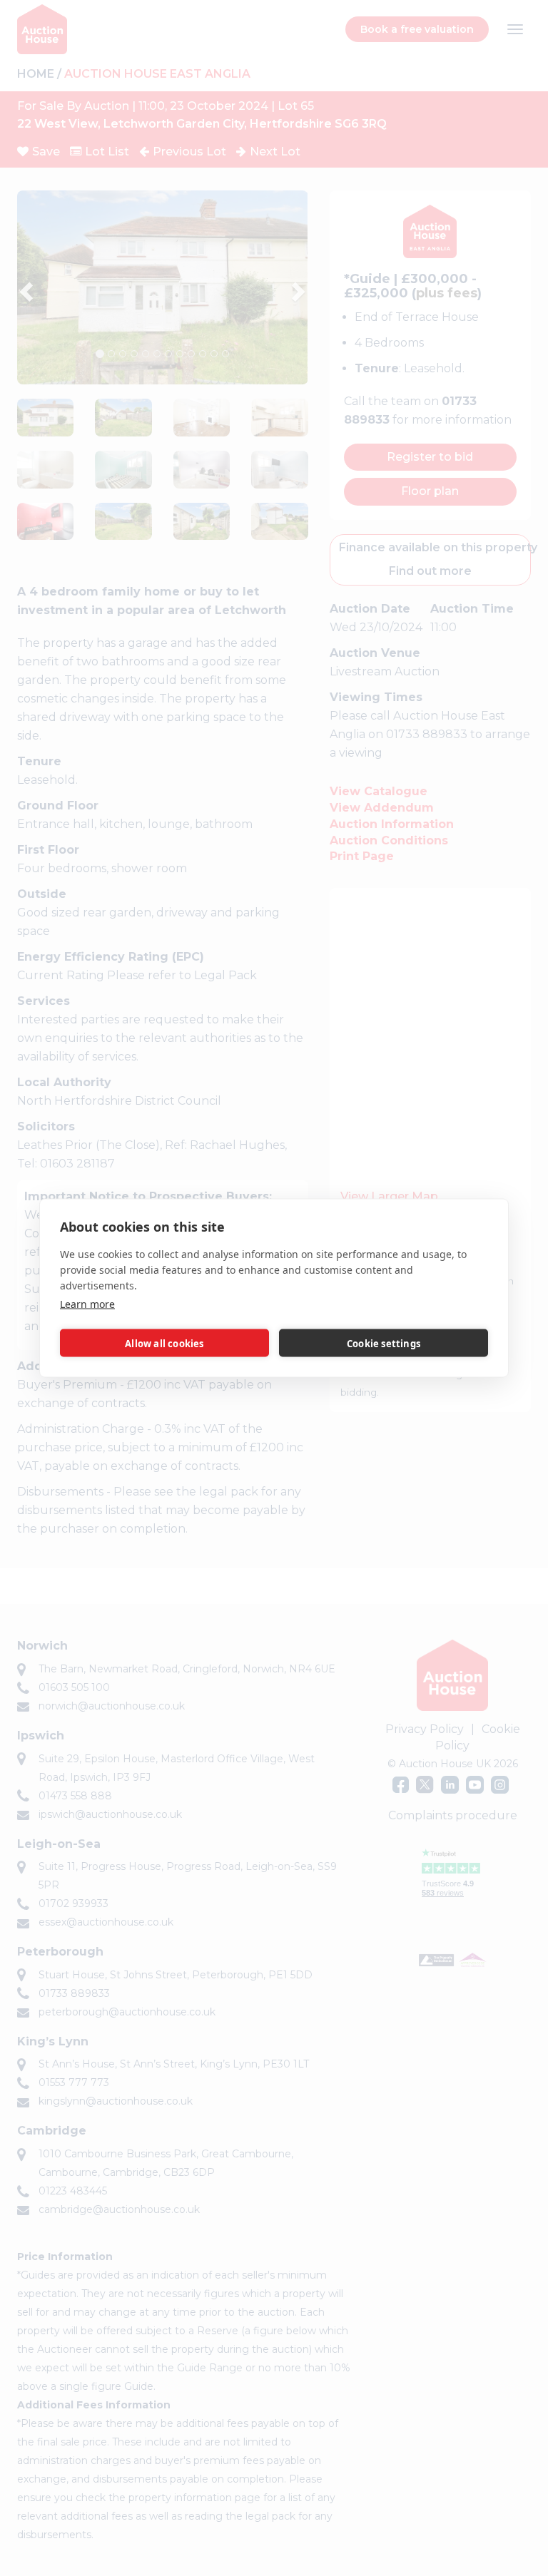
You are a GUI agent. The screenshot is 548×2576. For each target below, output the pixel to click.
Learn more (87, 1304)
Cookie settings (384, 1343)
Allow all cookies (164, 1343)
